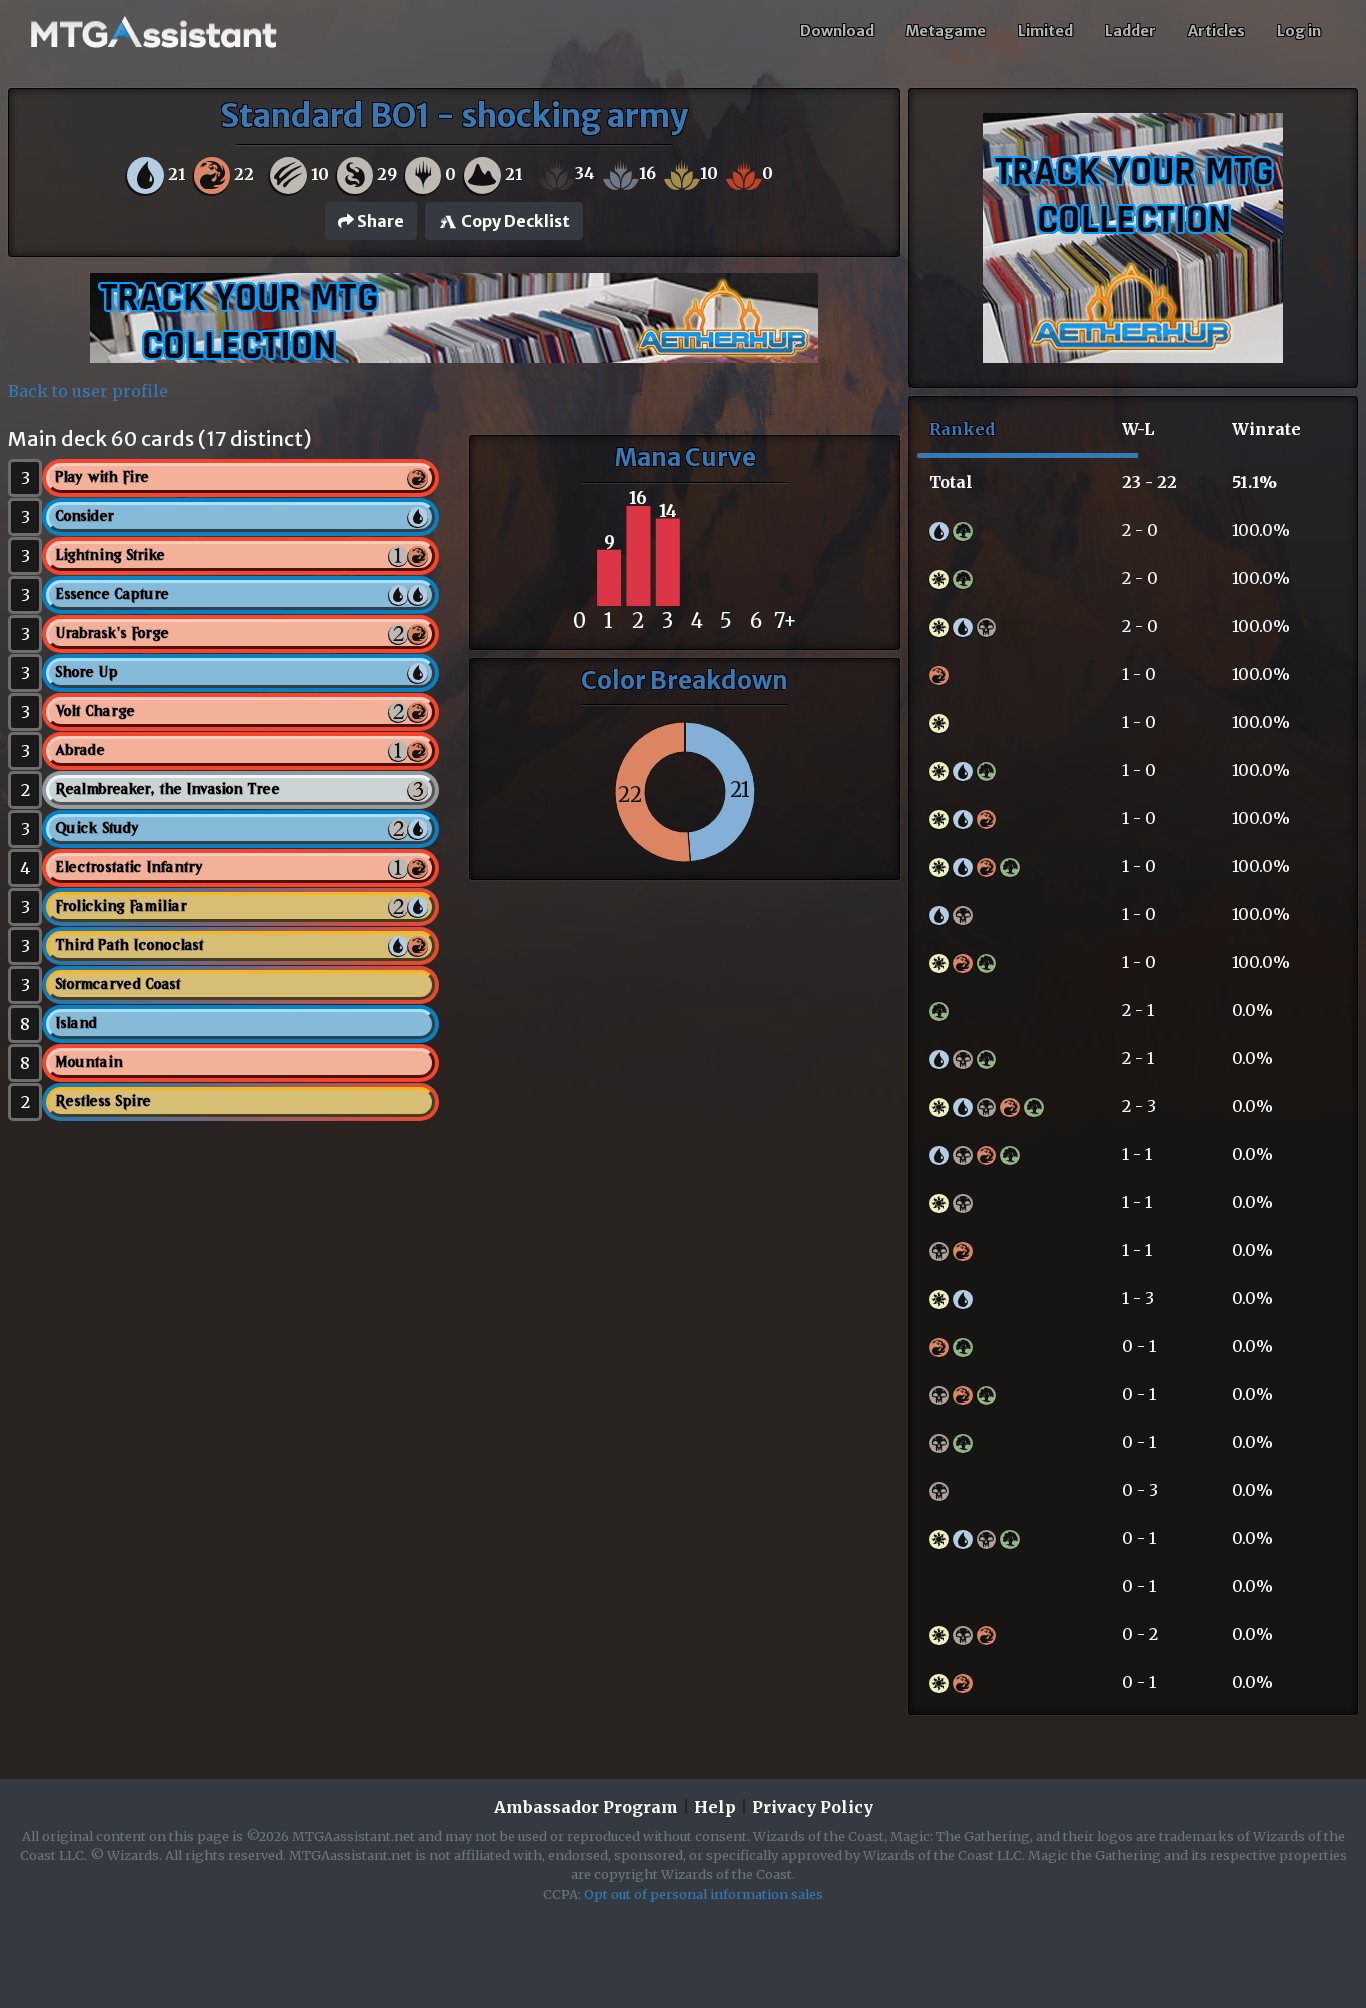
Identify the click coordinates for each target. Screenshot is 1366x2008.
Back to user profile (88, 391)
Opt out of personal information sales (703, 1894)
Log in (1299, 31)
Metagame (946, 31)
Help (715, 1807)
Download (837, 31)
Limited (1045, 31)
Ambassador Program (586, 1807)
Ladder (1130, 31)
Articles (1216, 31)
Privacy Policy (812, 1807)
